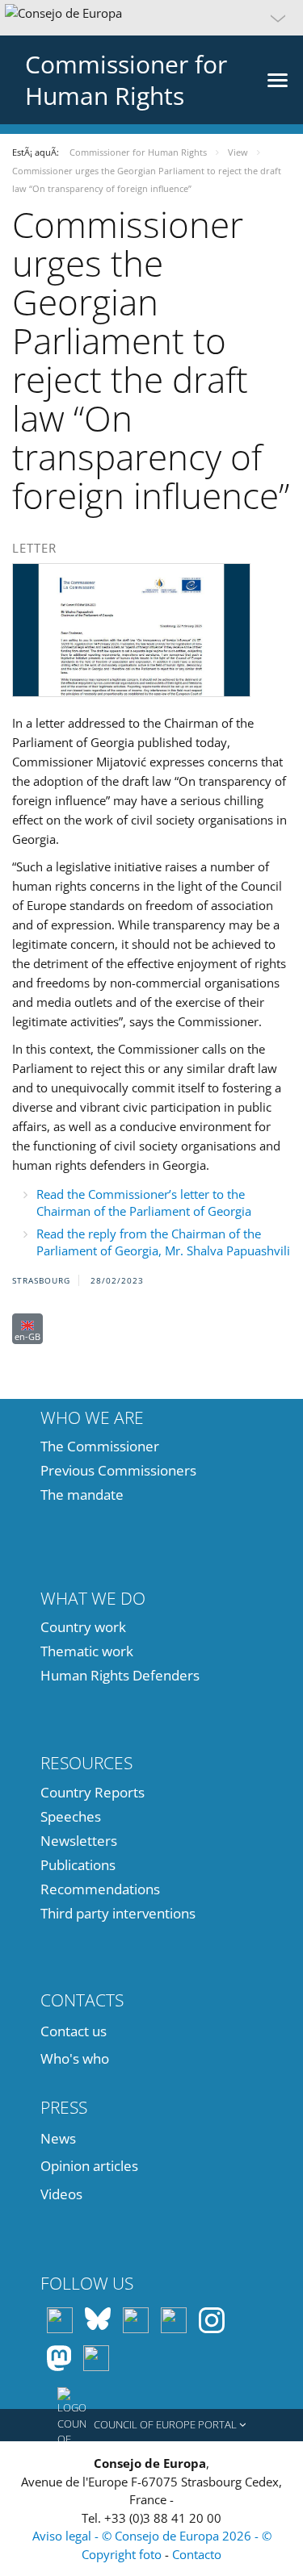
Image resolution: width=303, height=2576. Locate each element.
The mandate (82, 1495)
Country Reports (93, 1792)
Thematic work (87, 1651)
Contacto (197, 2554)
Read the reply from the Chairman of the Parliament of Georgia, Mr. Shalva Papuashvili (163, 1242)
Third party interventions (118, 1913)
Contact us (74, 2031)
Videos (61, 2194)
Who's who (75, 2058)
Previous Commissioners (118, 1470)
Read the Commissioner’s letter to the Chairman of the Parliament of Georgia (144, 1202)
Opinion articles (89, 2166)
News (58, 2138)
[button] (151, 18)
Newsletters (79, 1841)
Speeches (71, 1816)
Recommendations (100, 1889)
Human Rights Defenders (120, 1675)
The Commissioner (100, 1446)
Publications (78, 1865)
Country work (83, 1627)
